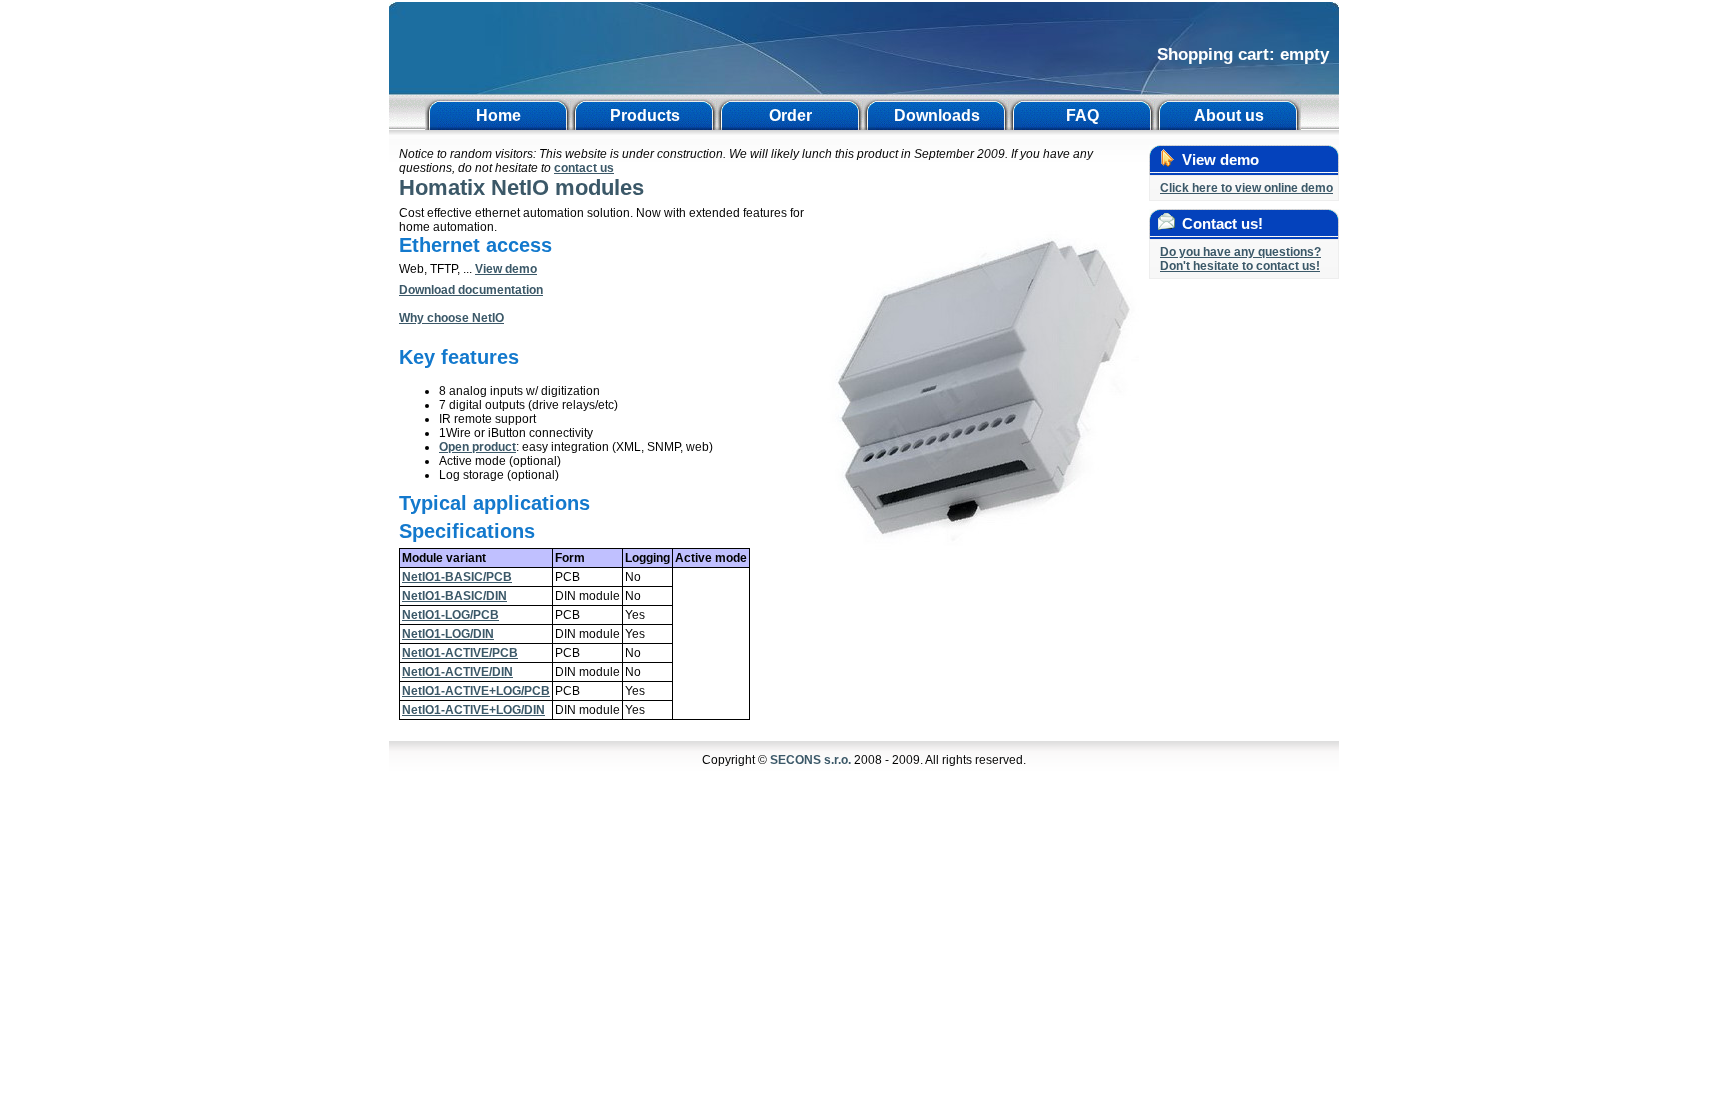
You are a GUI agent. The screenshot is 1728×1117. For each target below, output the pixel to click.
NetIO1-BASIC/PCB (457, 577)
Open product (477, 447)
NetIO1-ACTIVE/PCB (460, 653)
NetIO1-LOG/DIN (448, 634)
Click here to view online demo (1246, 188)
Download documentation (471, 290)
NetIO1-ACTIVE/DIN (457, 672)
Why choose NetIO (451, 318)
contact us (584, 168)
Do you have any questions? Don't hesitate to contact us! (1240, 259)
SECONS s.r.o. (810, 760)
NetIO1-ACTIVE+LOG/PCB (476, 691)
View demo (506, 269)
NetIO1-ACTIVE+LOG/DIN (473, 710)
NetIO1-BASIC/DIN (454, 596)
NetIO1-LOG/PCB (450, 615)
